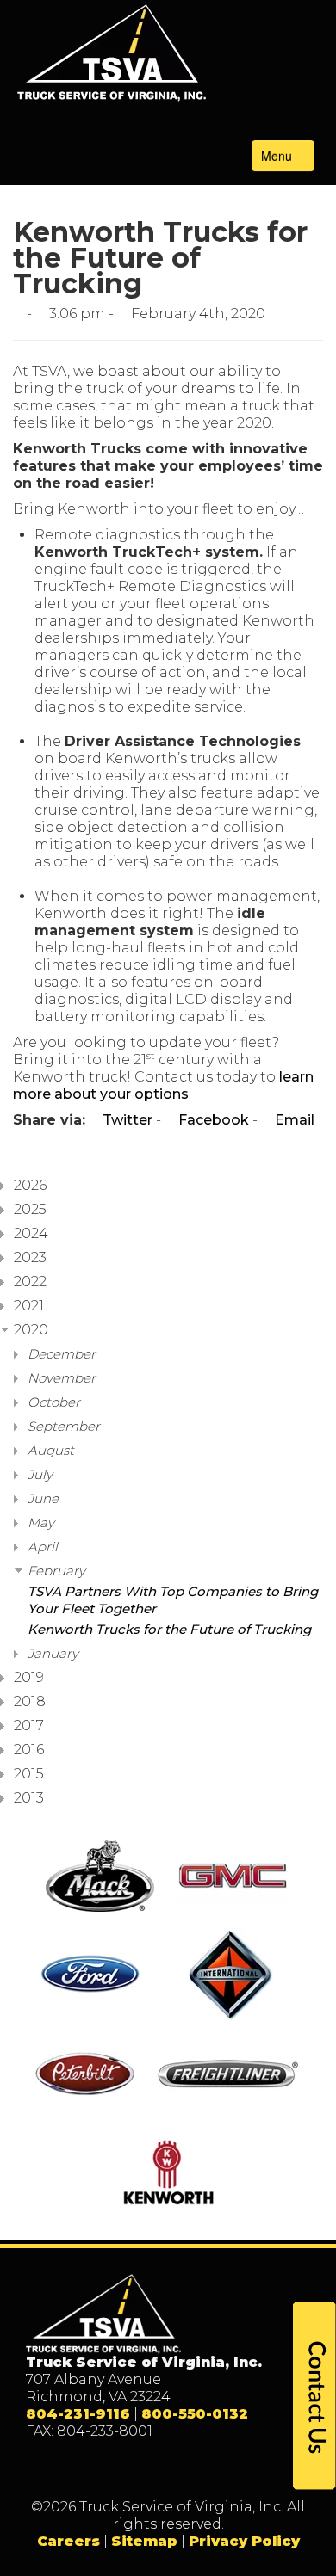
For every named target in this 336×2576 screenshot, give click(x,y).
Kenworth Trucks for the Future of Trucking (169, 1629)
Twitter (126, 1120)
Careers (68, 2541)
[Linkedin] (186, 2470)
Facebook (212, 1120)
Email (293, 1120)
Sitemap (144, 2541)
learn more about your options (163, 1085)
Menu (278, 156)
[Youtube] (221, 2470)
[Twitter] (150, 2470)
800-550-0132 (195, 2414)
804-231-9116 (78, 2414)
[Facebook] (115, 2470)
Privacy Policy (244, 2541)
